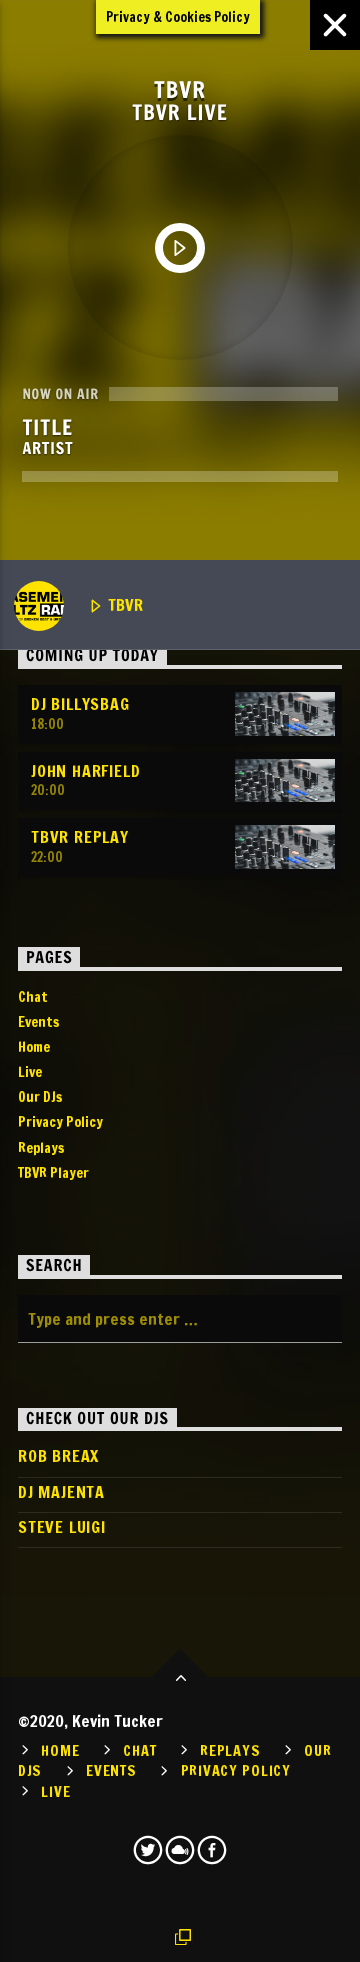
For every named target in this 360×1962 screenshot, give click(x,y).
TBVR (123, 605)
